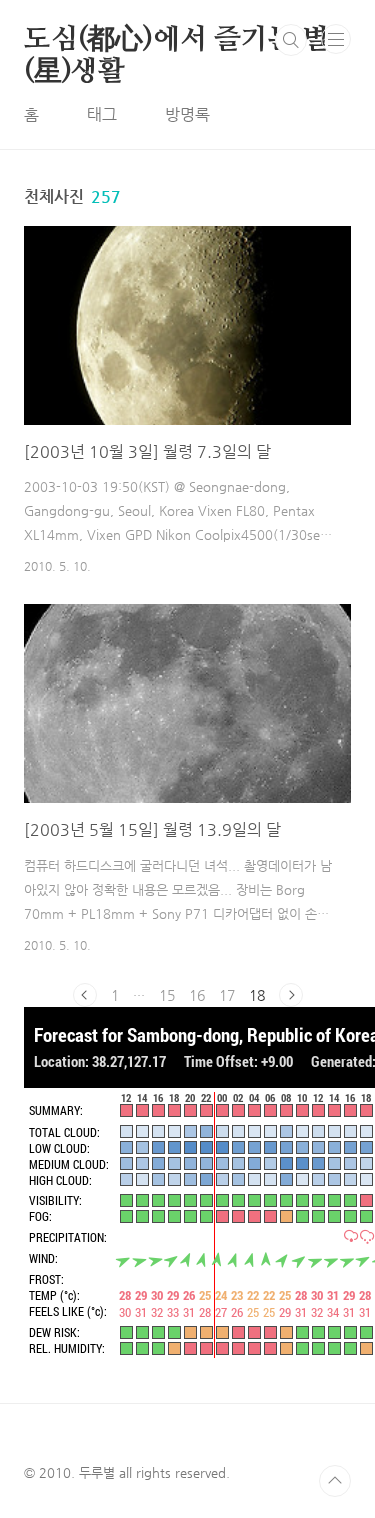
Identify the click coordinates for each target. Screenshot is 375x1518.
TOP (335, 1481)
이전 (85, 995)
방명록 (187, 114)
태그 (102, 114)
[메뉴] (336, 39)
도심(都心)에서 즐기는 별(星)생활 (176, 41)
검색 (291, 40)
